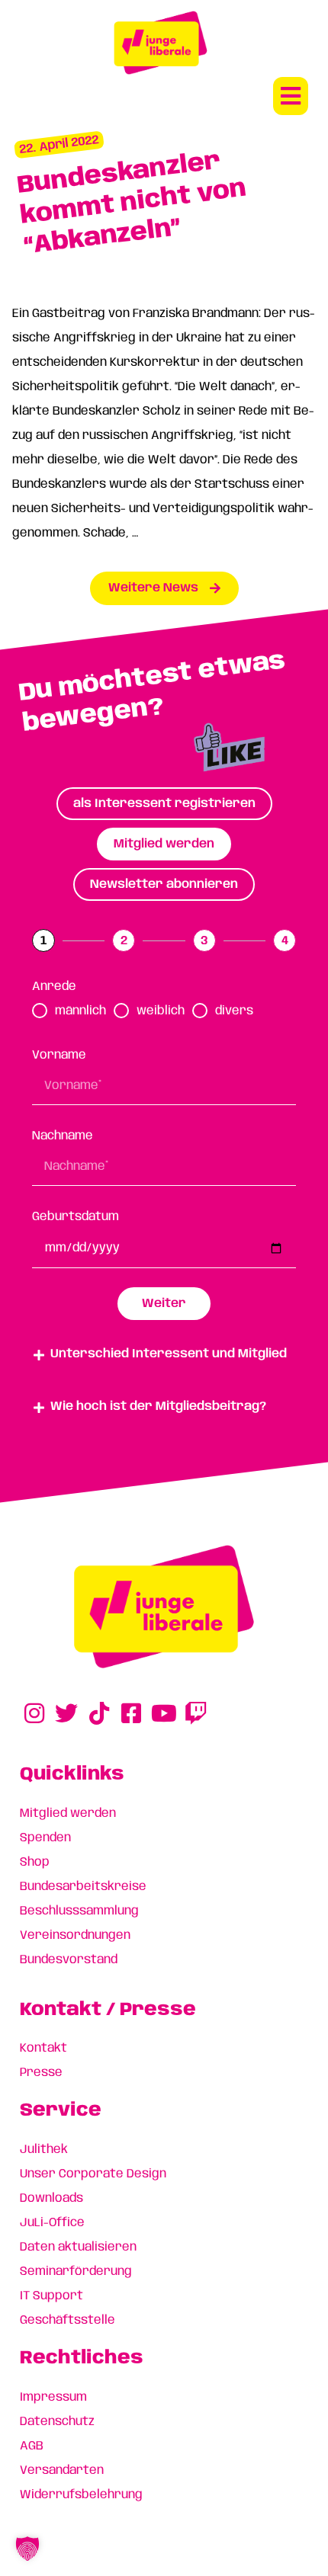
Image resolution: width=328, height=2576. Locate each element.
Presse (41, 2073)
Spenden (45, 1838)
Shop (35, 1862)
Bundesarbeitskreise (83, 1887)
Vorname (59, 1055)
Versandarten (62, 2470)
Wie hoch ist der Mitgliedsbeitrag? (158, 1407)
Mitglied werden (68, 1813)
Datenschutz (57, 2422)
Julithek (44, 2150)
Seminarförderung (76, 2272)
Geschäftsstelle (68, 2320)
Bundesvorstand (69, 1960)
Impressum (53, 2397)
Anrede (54, 987)
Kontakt (43, 2048)
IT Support (51, 2296)
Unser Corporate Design (93, 2174)
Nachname (63, 1136)
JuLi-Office (52, 2223)
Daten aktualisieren (78, 2247)
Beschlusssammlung (79, 1911)
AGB (32, 2446)
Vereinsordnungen (75, 1935)
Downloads (51, 2198)
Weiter (164, 1304)
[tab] (164, 804)
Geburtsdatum (76, 1217)
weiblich (161, 1011)
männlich (80, 1011)
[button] (291, 96)
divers (234, 1011)
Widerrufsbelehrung (81, 2495)
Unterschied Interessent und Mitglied (169, 1354)
